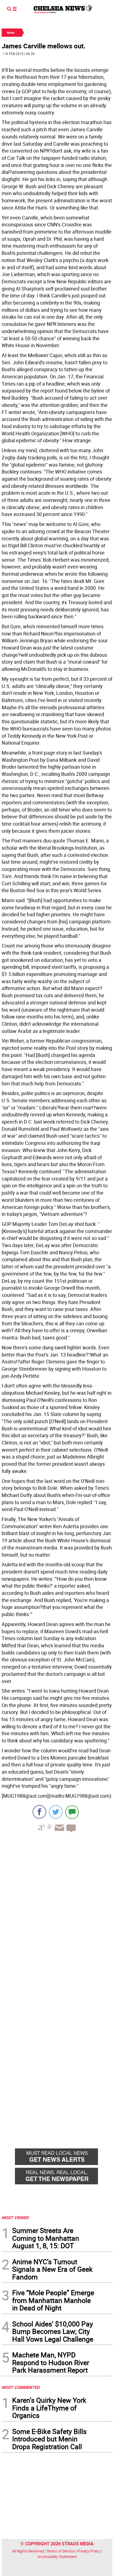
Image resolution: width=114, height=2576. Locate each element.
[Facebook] (39, 1812)
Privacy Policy (89, 2551)
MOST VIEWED (15, 2218)
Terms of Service (60, 2551)
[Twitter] (56, 1812)
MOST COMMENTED (21, 2387)
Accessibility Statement (57, 2557)
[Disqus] (57, 1913)
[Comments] (72, 1812)
